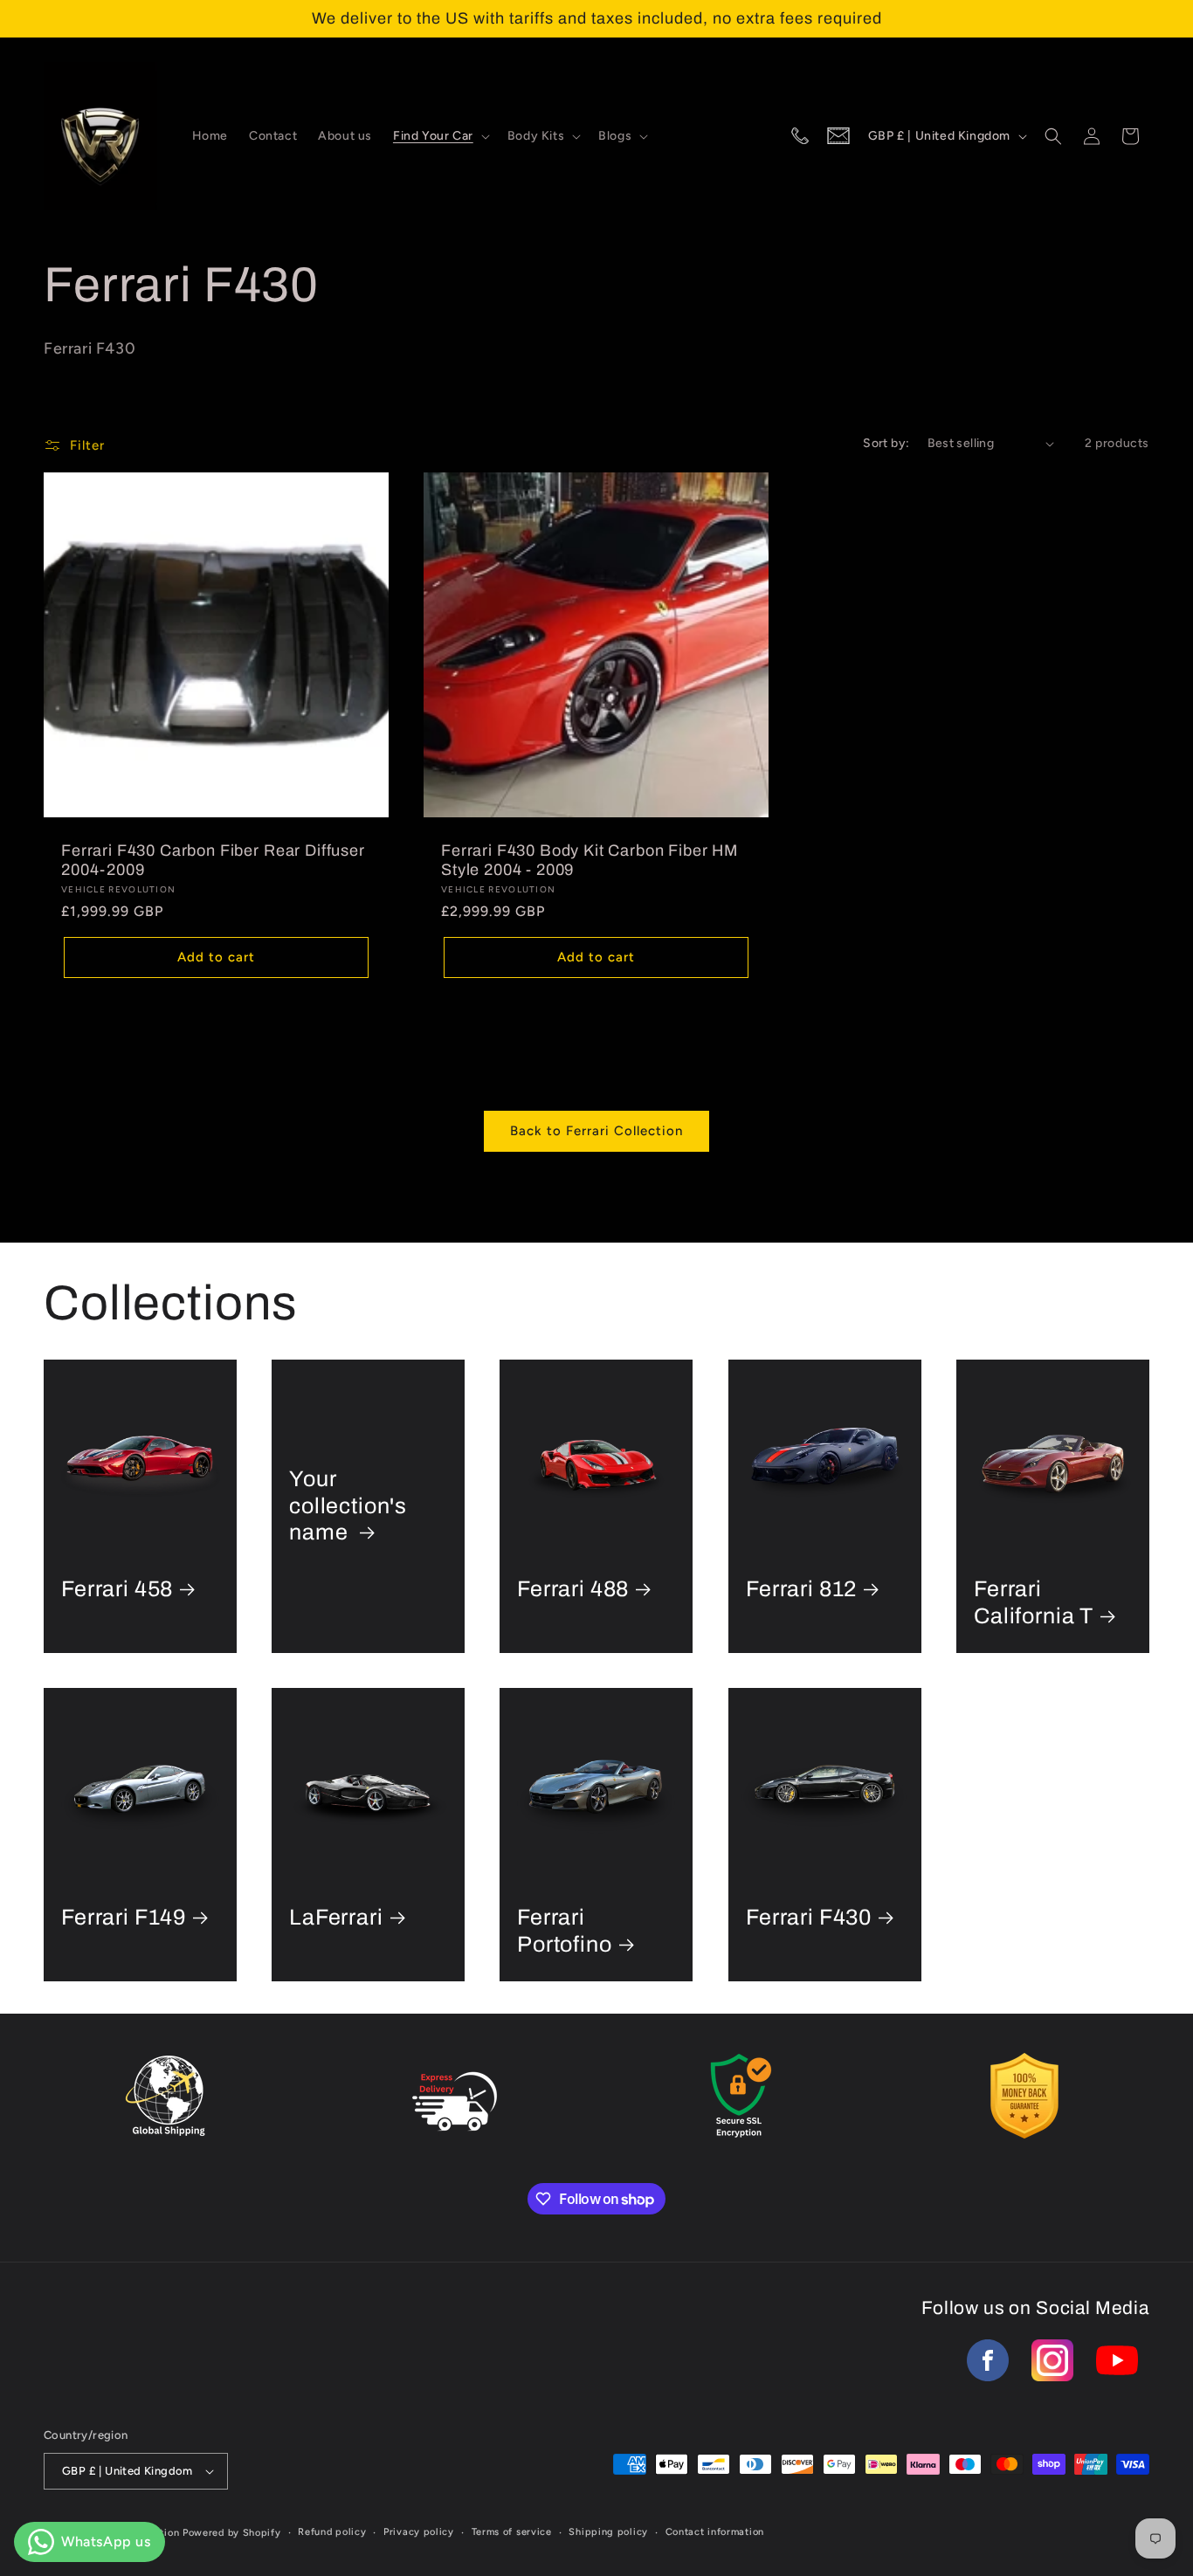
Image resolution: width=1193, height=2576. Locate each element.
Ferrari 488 (573, 1589)
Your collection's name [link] (348, 1505)
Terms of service (512, 2532)
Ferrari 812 (801, 1589)
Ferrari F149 (124, 1918)
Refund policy (332, 2532)
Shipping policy (608, 2532)
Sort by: (886, 443)
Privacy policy (419, 2532)
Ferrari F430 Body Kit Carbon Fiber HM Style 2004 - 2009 (590, 860)
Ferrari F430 (809, 1918)
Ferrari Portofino (565, 1932)
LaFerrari (336, 1918)
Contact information (715, 2532)
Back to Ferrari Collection (596, 1131)
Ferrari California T (1034, 1602)
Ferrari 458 (117, 1589)
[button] (440, 136)
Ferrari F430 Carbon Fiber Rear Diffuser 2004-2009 (213, 860)
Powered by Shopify (232, 2533)
